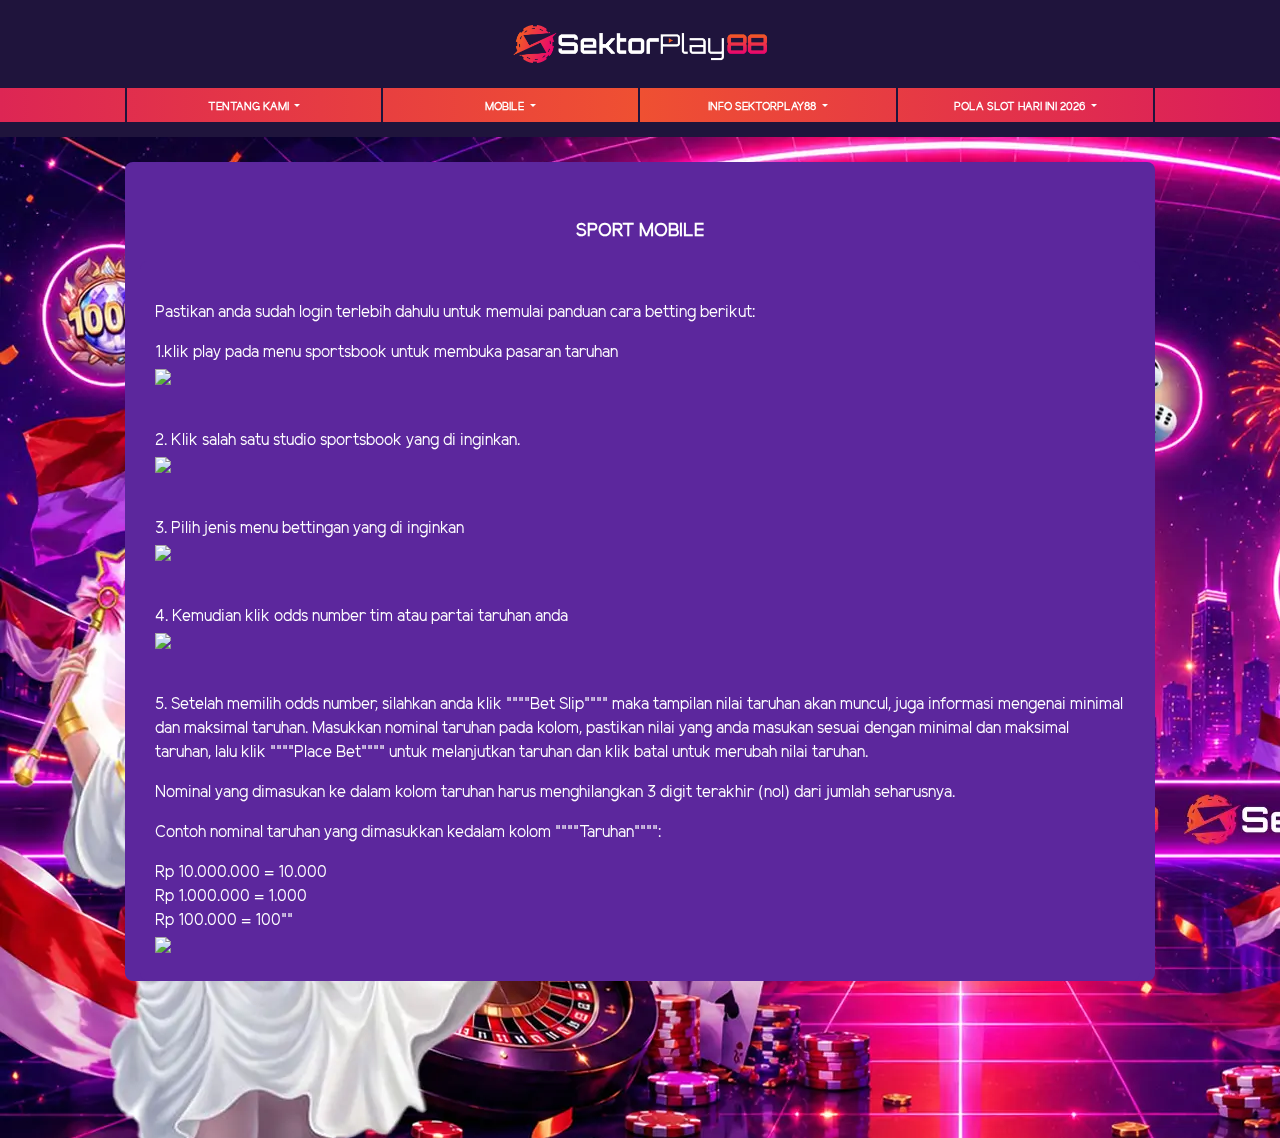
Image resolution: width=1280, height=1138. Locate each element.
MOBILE (506, 107)
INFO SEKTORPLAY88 (763, 107)
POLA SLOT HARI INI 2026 (1021, 107)
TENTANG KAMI (250, 107)
